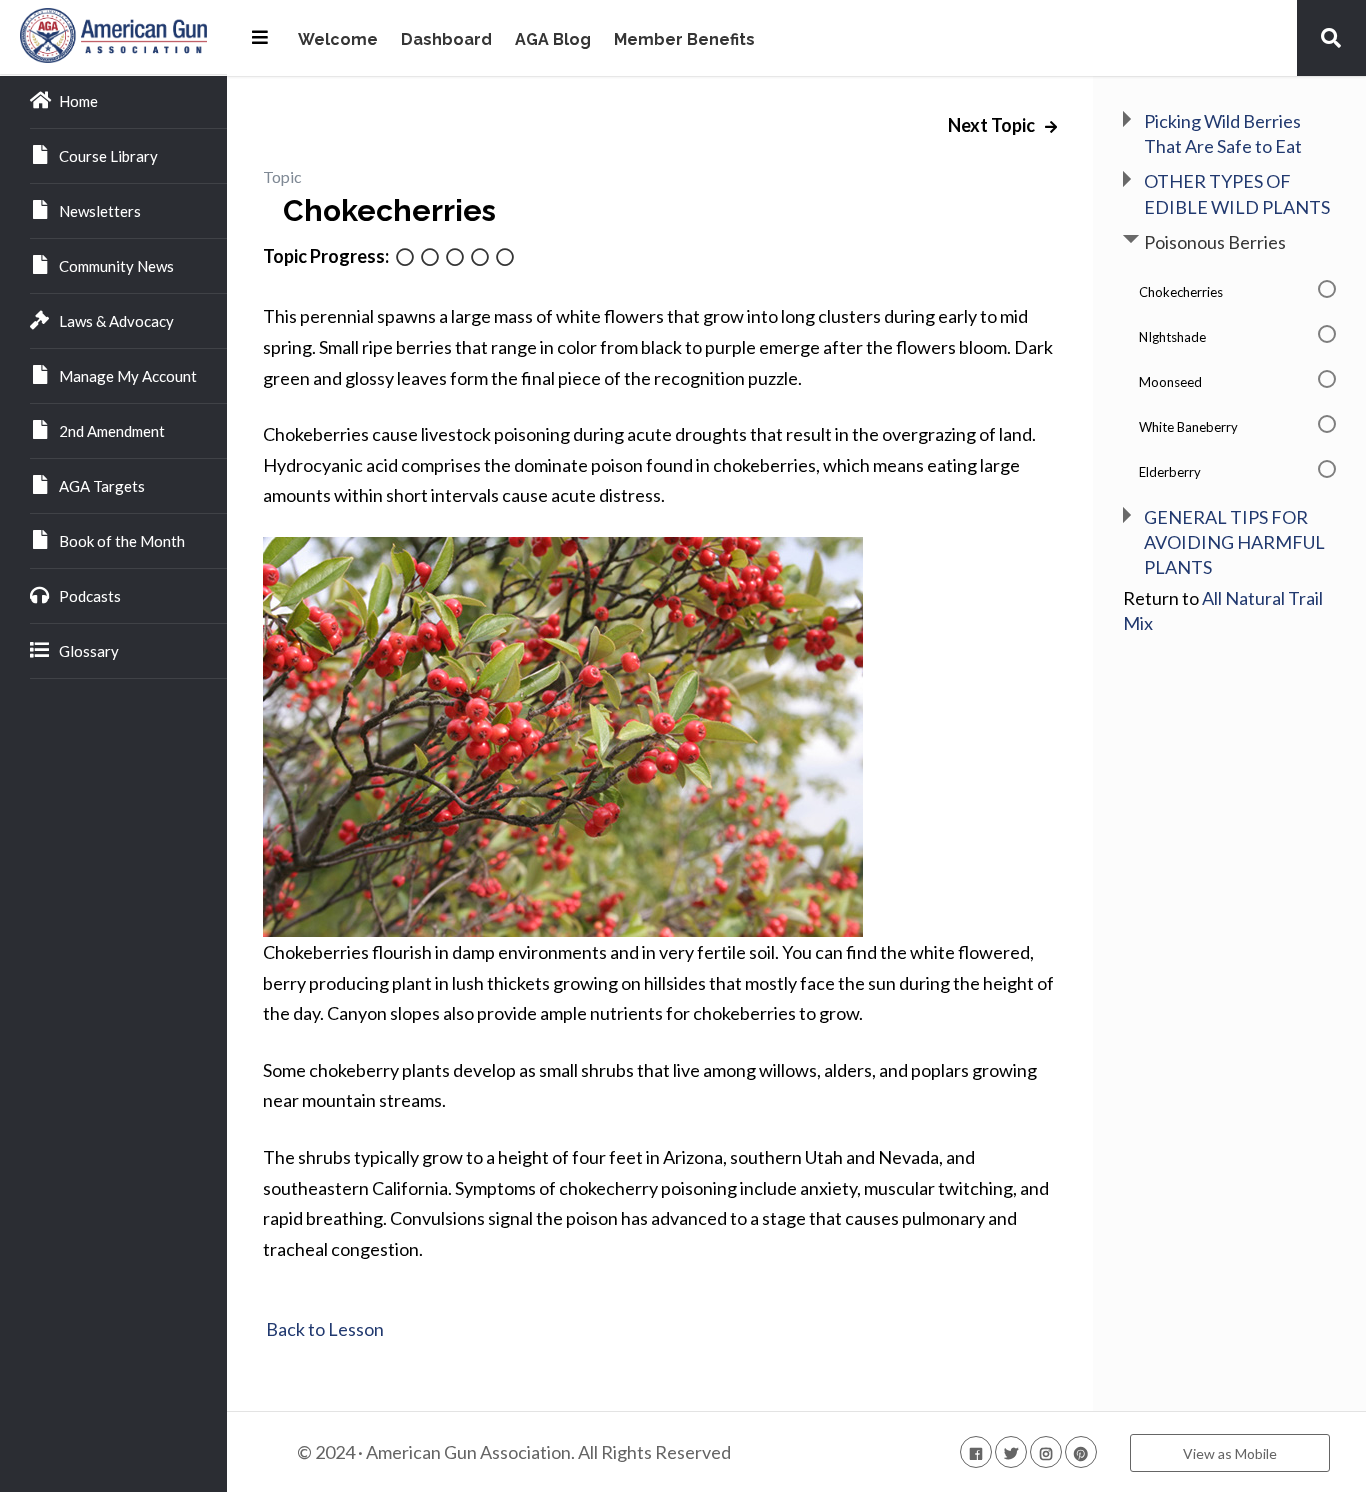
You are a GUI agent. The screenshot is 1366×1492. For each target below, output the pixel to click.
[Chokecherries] (405, 258)
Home (78, 101)
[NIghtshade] (430, 258)
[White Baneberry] (480, 258)
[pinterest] (1081, 1452)
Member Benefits (684, 40)
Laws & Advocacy (116, 321)
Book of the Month (122, 541)
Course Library (108, 156)
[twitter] (1011, 1452)
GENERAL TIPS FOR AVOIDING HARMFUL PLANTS (1234, 542)
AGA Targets (102, 486)
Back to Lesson (323, 1329)
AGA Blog (553, 40)
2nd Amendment (112, 431)
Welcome (338, 40)
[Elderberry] (505, 258)
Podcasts (90, 596)
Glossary (89, 651)
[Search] (1331, 37)
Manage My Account (128, 376)
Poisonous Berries (1215, 242)
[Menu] (260, 37)
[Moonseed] (455, 258)
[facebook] (976, 1452)
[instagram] (1046, 1452)
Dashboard (446, 40)
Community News (116, 266)
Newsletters (100, 211)
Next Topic (993, 125)
